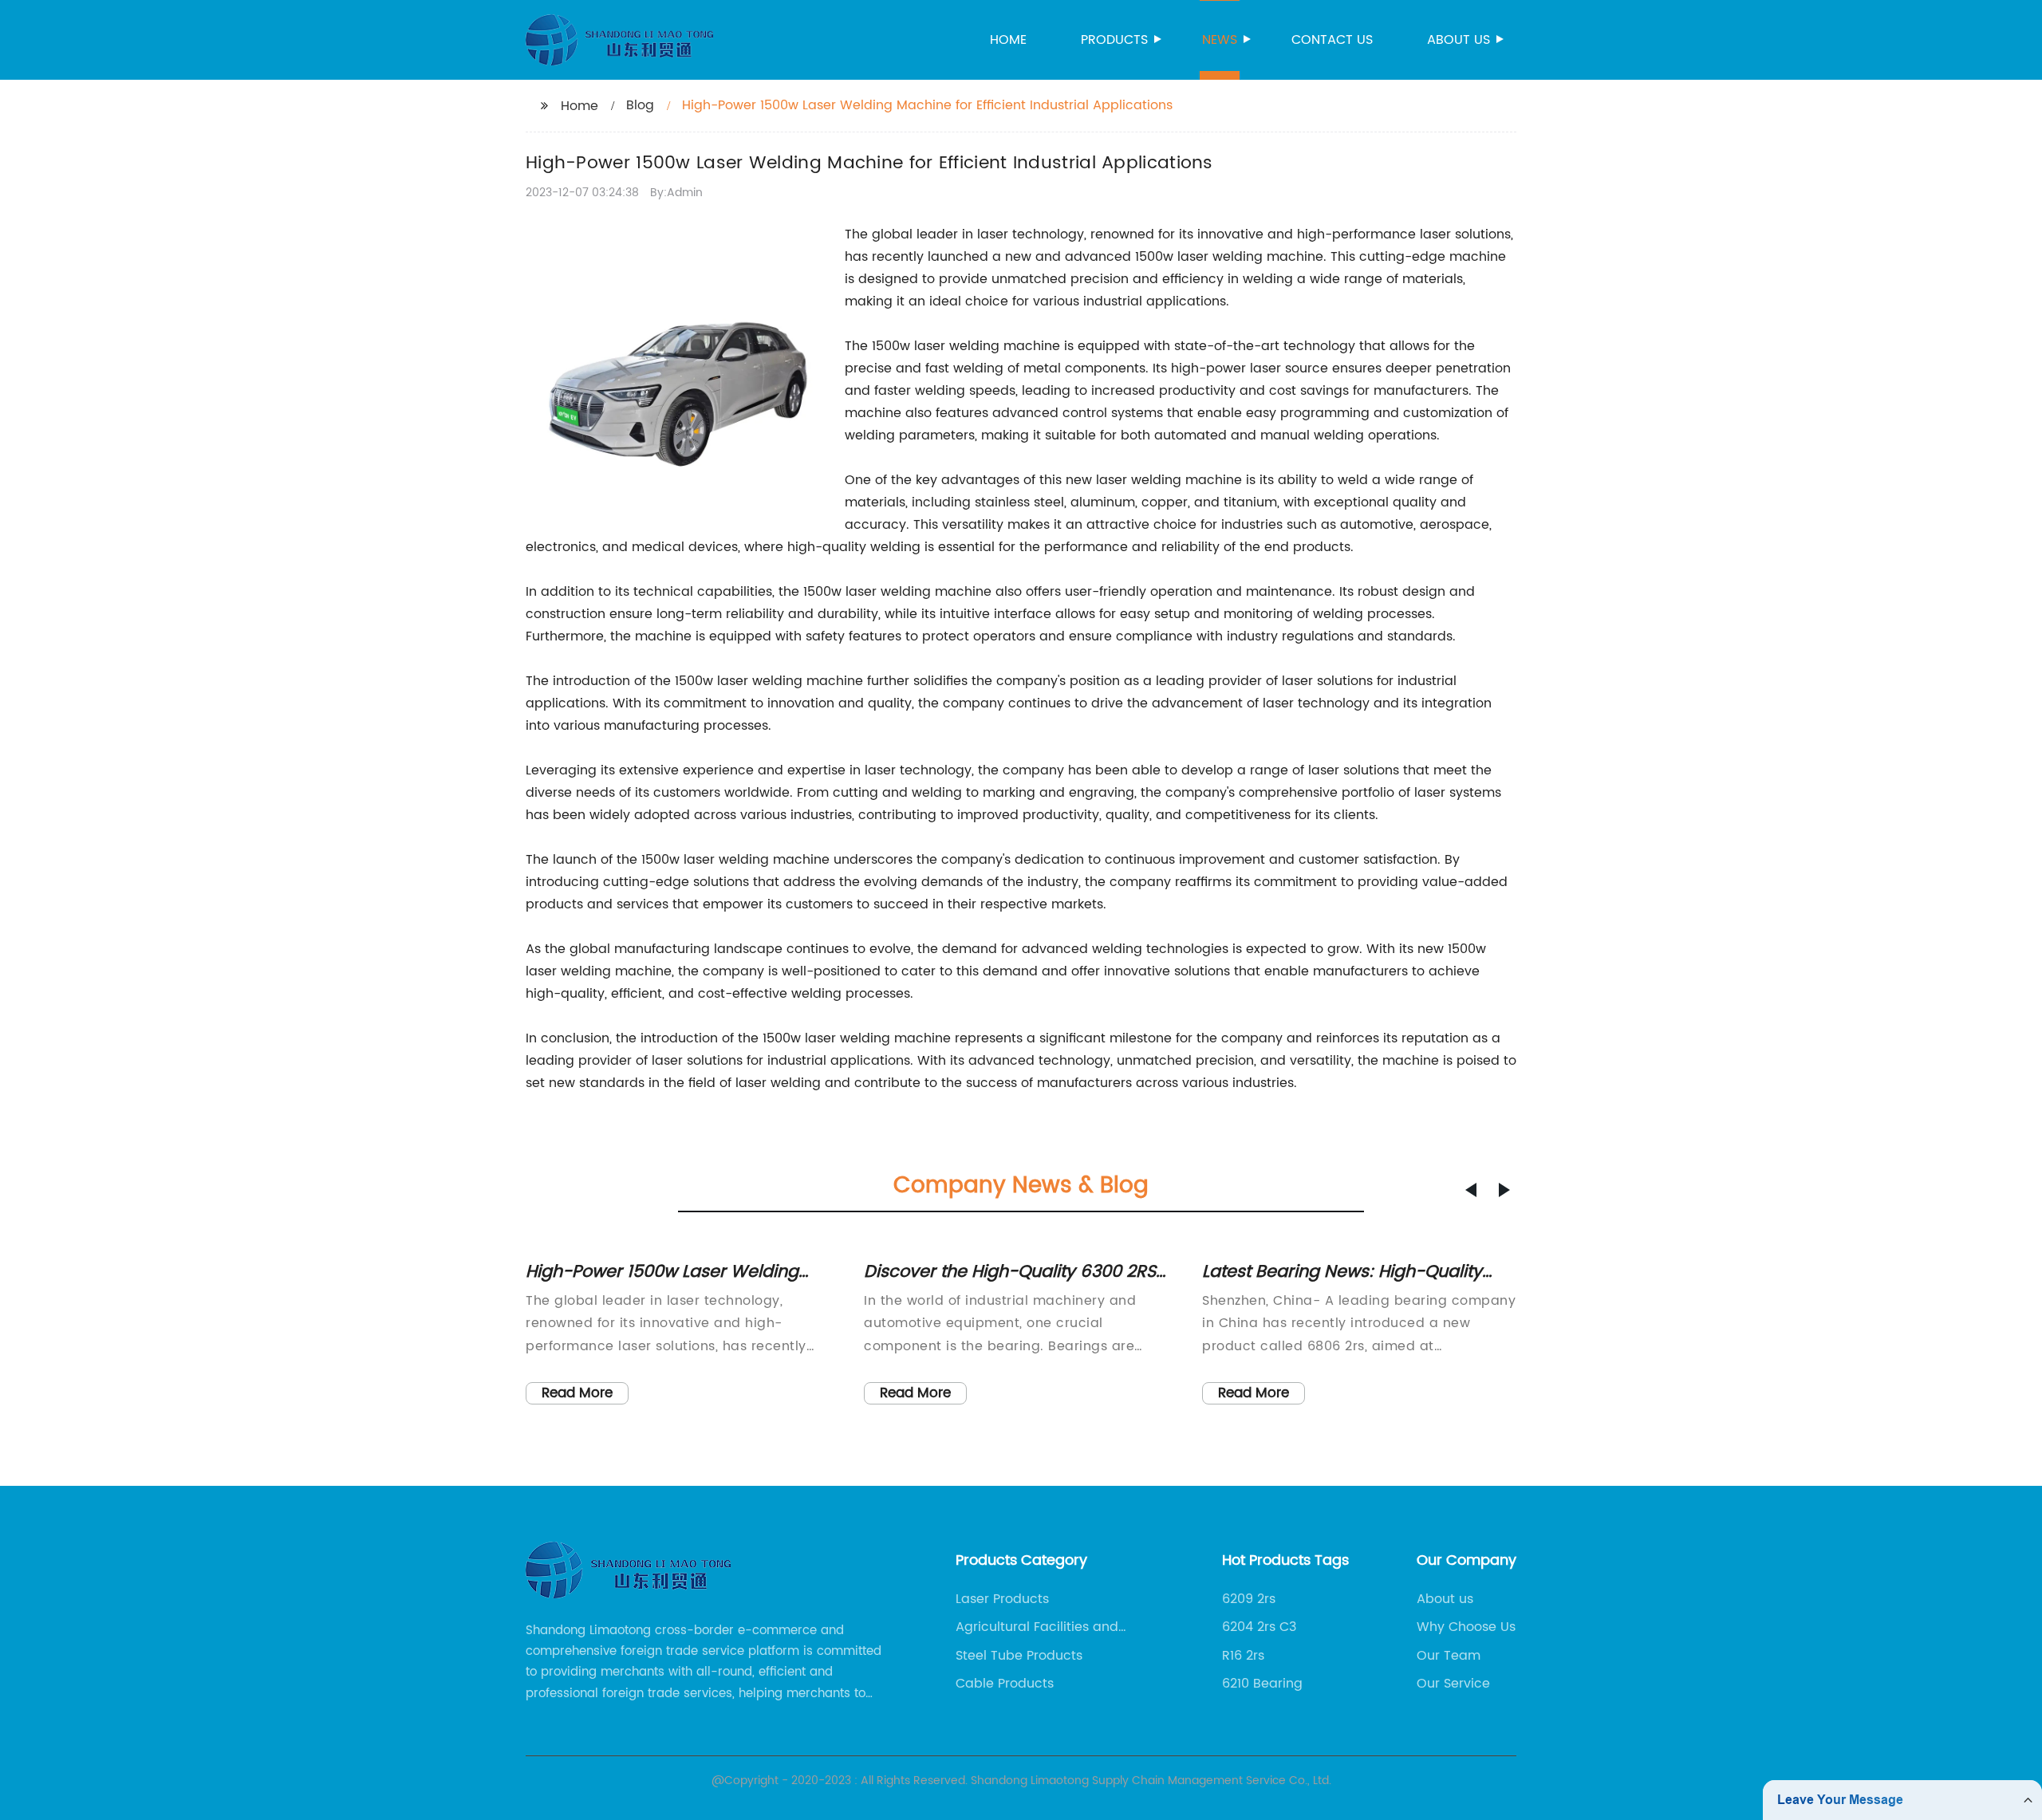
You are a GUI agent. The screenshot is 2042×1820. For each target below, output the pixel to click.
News (1220, 40)
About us (1459, 40)
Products (1114, 40)
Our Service (1453, 1684)
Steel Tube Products (1019, 1656)
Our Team (1449, 1656)
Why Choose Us (1466, 1627)
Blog (640, 105)
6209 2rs (1249, 1599)
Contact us (1332, 40)
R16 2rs (1243, 1656)
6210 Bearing (1262, 1684)
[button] (1471, 1190)
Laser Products (1002, 1599)
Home (1008, 40)
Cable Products (1005, 1684)
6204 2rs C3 (1259, 1627)
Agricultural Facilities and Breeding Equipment (1037, 1627)
